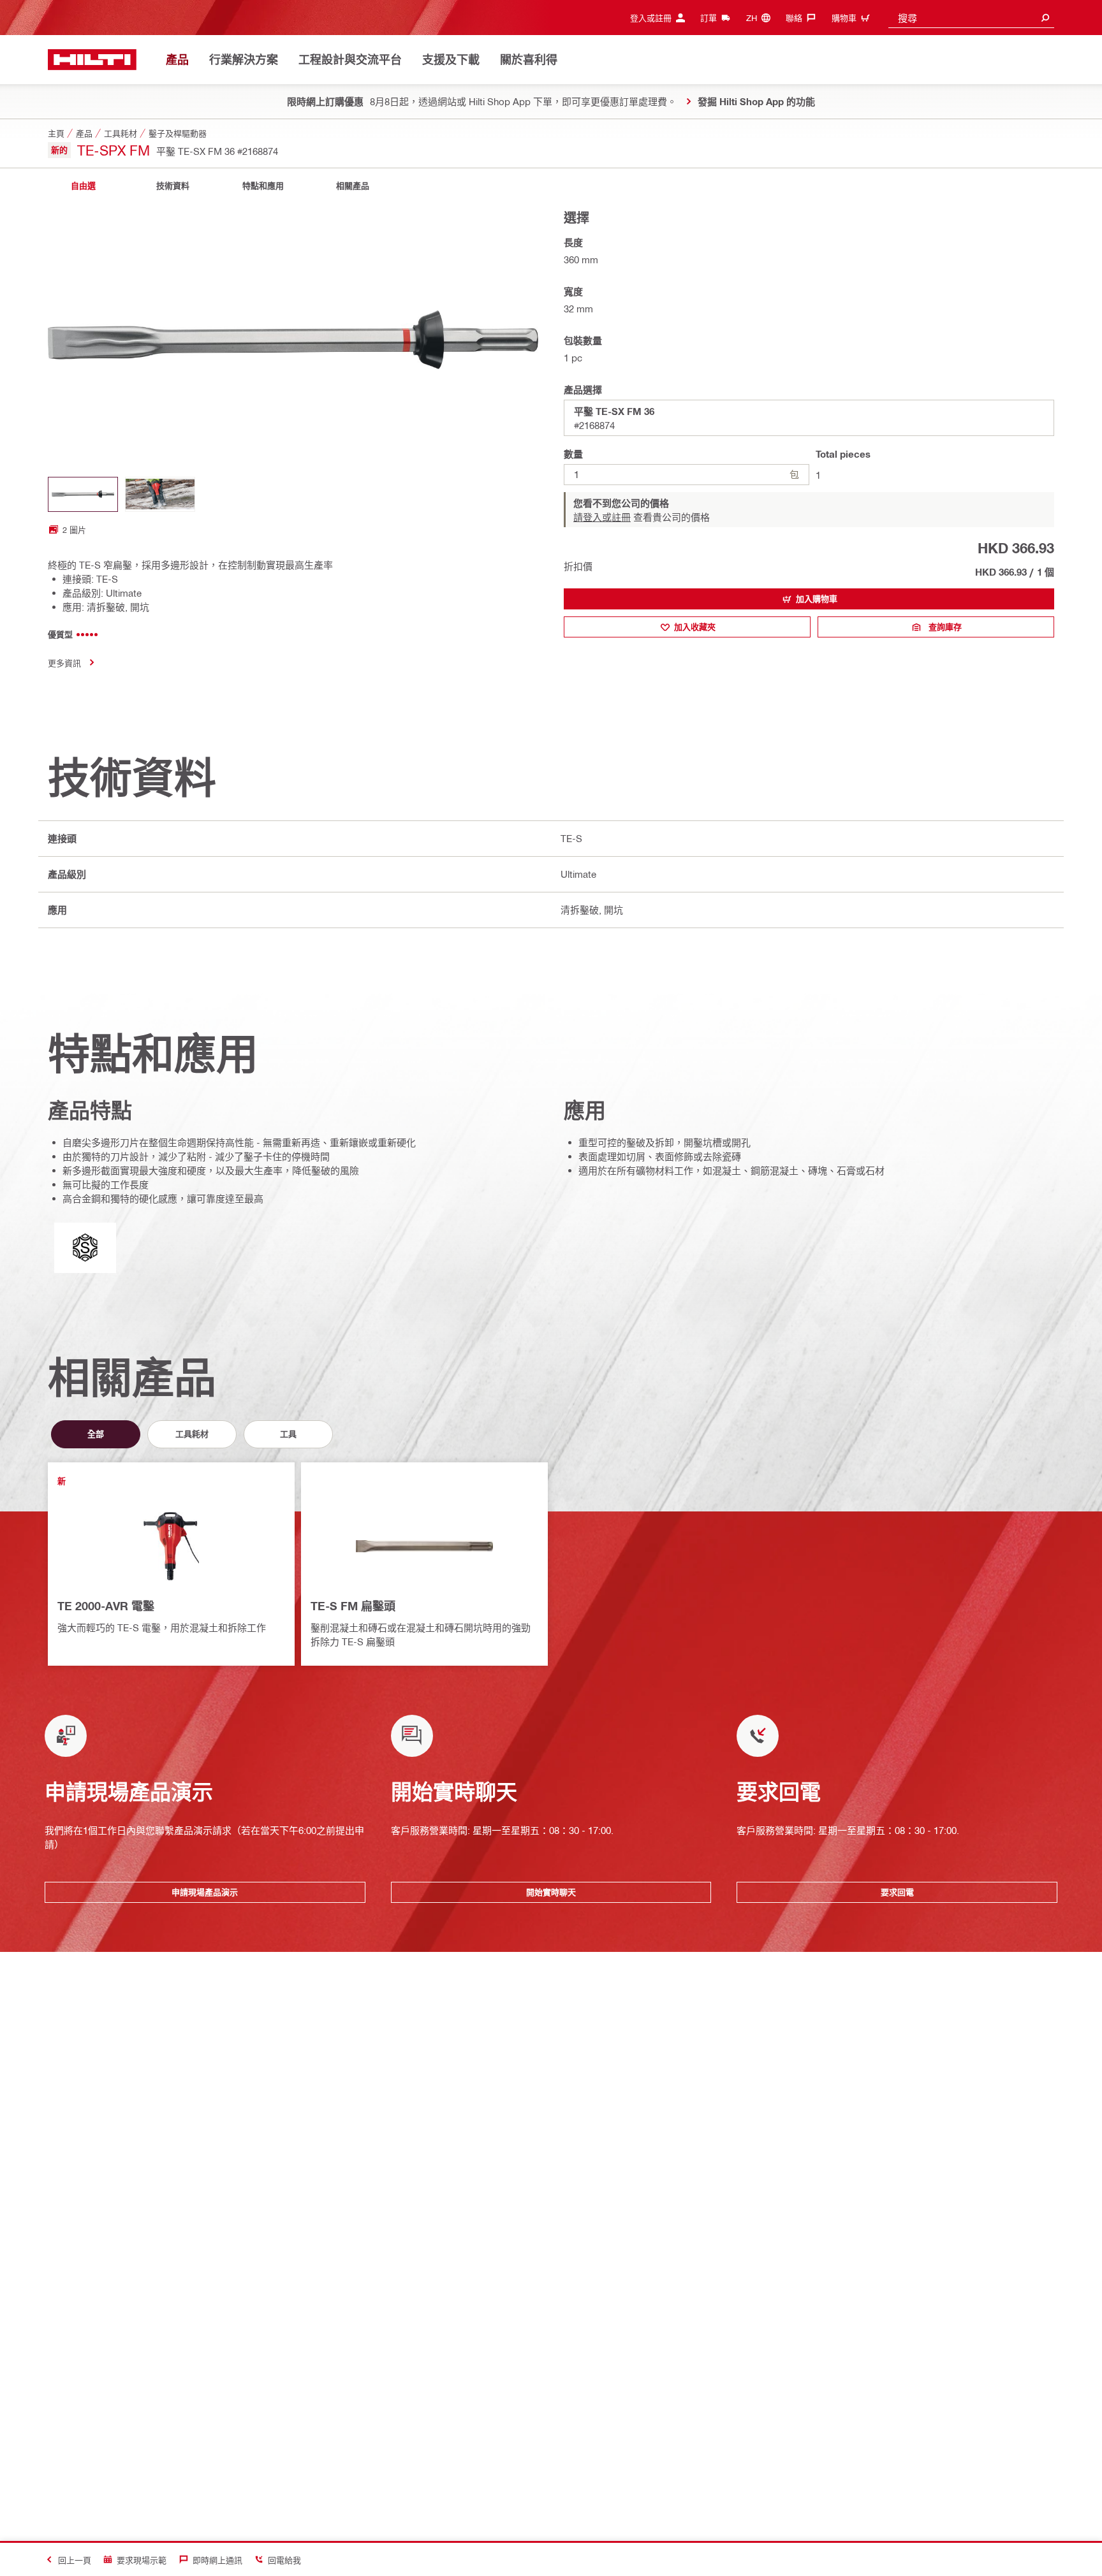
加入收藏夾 (695, 627)
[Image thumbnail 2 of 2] (160, 494)
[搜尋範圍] (1045, 18)
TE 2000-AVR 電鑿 (106, 1606)
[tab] (83, 186)
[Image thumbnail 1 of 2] (83, 494)
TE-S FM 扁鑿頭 (353, 1606)
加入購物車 (817, 599)
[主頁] (92, 60)
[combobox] (971, 18)
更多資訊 (64, 663)
